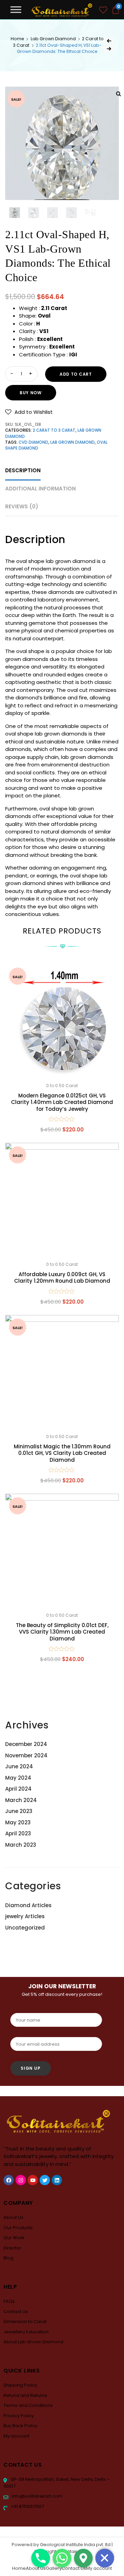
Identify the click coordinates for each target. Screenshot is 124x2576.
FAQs (9, 2301)
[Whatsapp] (62, 2558)
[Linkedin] (57, 2180)
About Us (13, 2217)
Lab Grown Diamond (53, 39)
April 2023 (18, 1833)
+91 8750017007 (27, 2506)
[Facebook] (9, 2180)
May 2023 (18, 1822)
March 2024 (21, 1800)
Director (12, 2248)
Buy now (31, 393)
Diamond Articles (28, 1905)
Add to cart (76, 374)
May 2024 (18, 1778)
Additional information (40, 489)
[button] (29, 412)
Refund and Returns (25, 2395)
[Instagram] (21, 2180)
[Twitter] (45, 2180)
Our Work (14, 2238)
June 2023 (19, 1811)
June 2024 (19, 1766)
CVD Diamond (33, 442)
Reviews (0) (22, 506)
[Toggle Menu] (16, 9)
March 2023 (21, 1845)
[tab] (23, 471)
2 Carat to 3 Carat (54, 430)
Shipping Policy (20, 2385)
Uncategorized (25, 1928)
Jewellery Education (26, 2332)
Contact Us (16, 2312)
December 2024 (26, 1744)
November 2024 (26, 1755)
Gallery (54, 2568)
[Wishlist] (103, 11)
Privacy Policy (19, 2416)
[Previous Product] (109, 41)
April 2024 (18, 1789)
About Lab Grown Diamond (33, 2342)
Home (17, 39)
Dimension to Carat (25, 2321)
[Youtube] (33, 2180)
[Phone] (41, 2558)
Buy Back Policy (20, 2426)
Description (23, 470)
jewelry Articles (25, 1916)
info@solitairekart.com (37, 2496)
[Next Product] (109, 49)
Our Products (18, 2228)
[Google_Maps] (83, 2558)
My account (16, 2436)
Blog (8, 2258)
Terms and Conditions (28, 2405)
